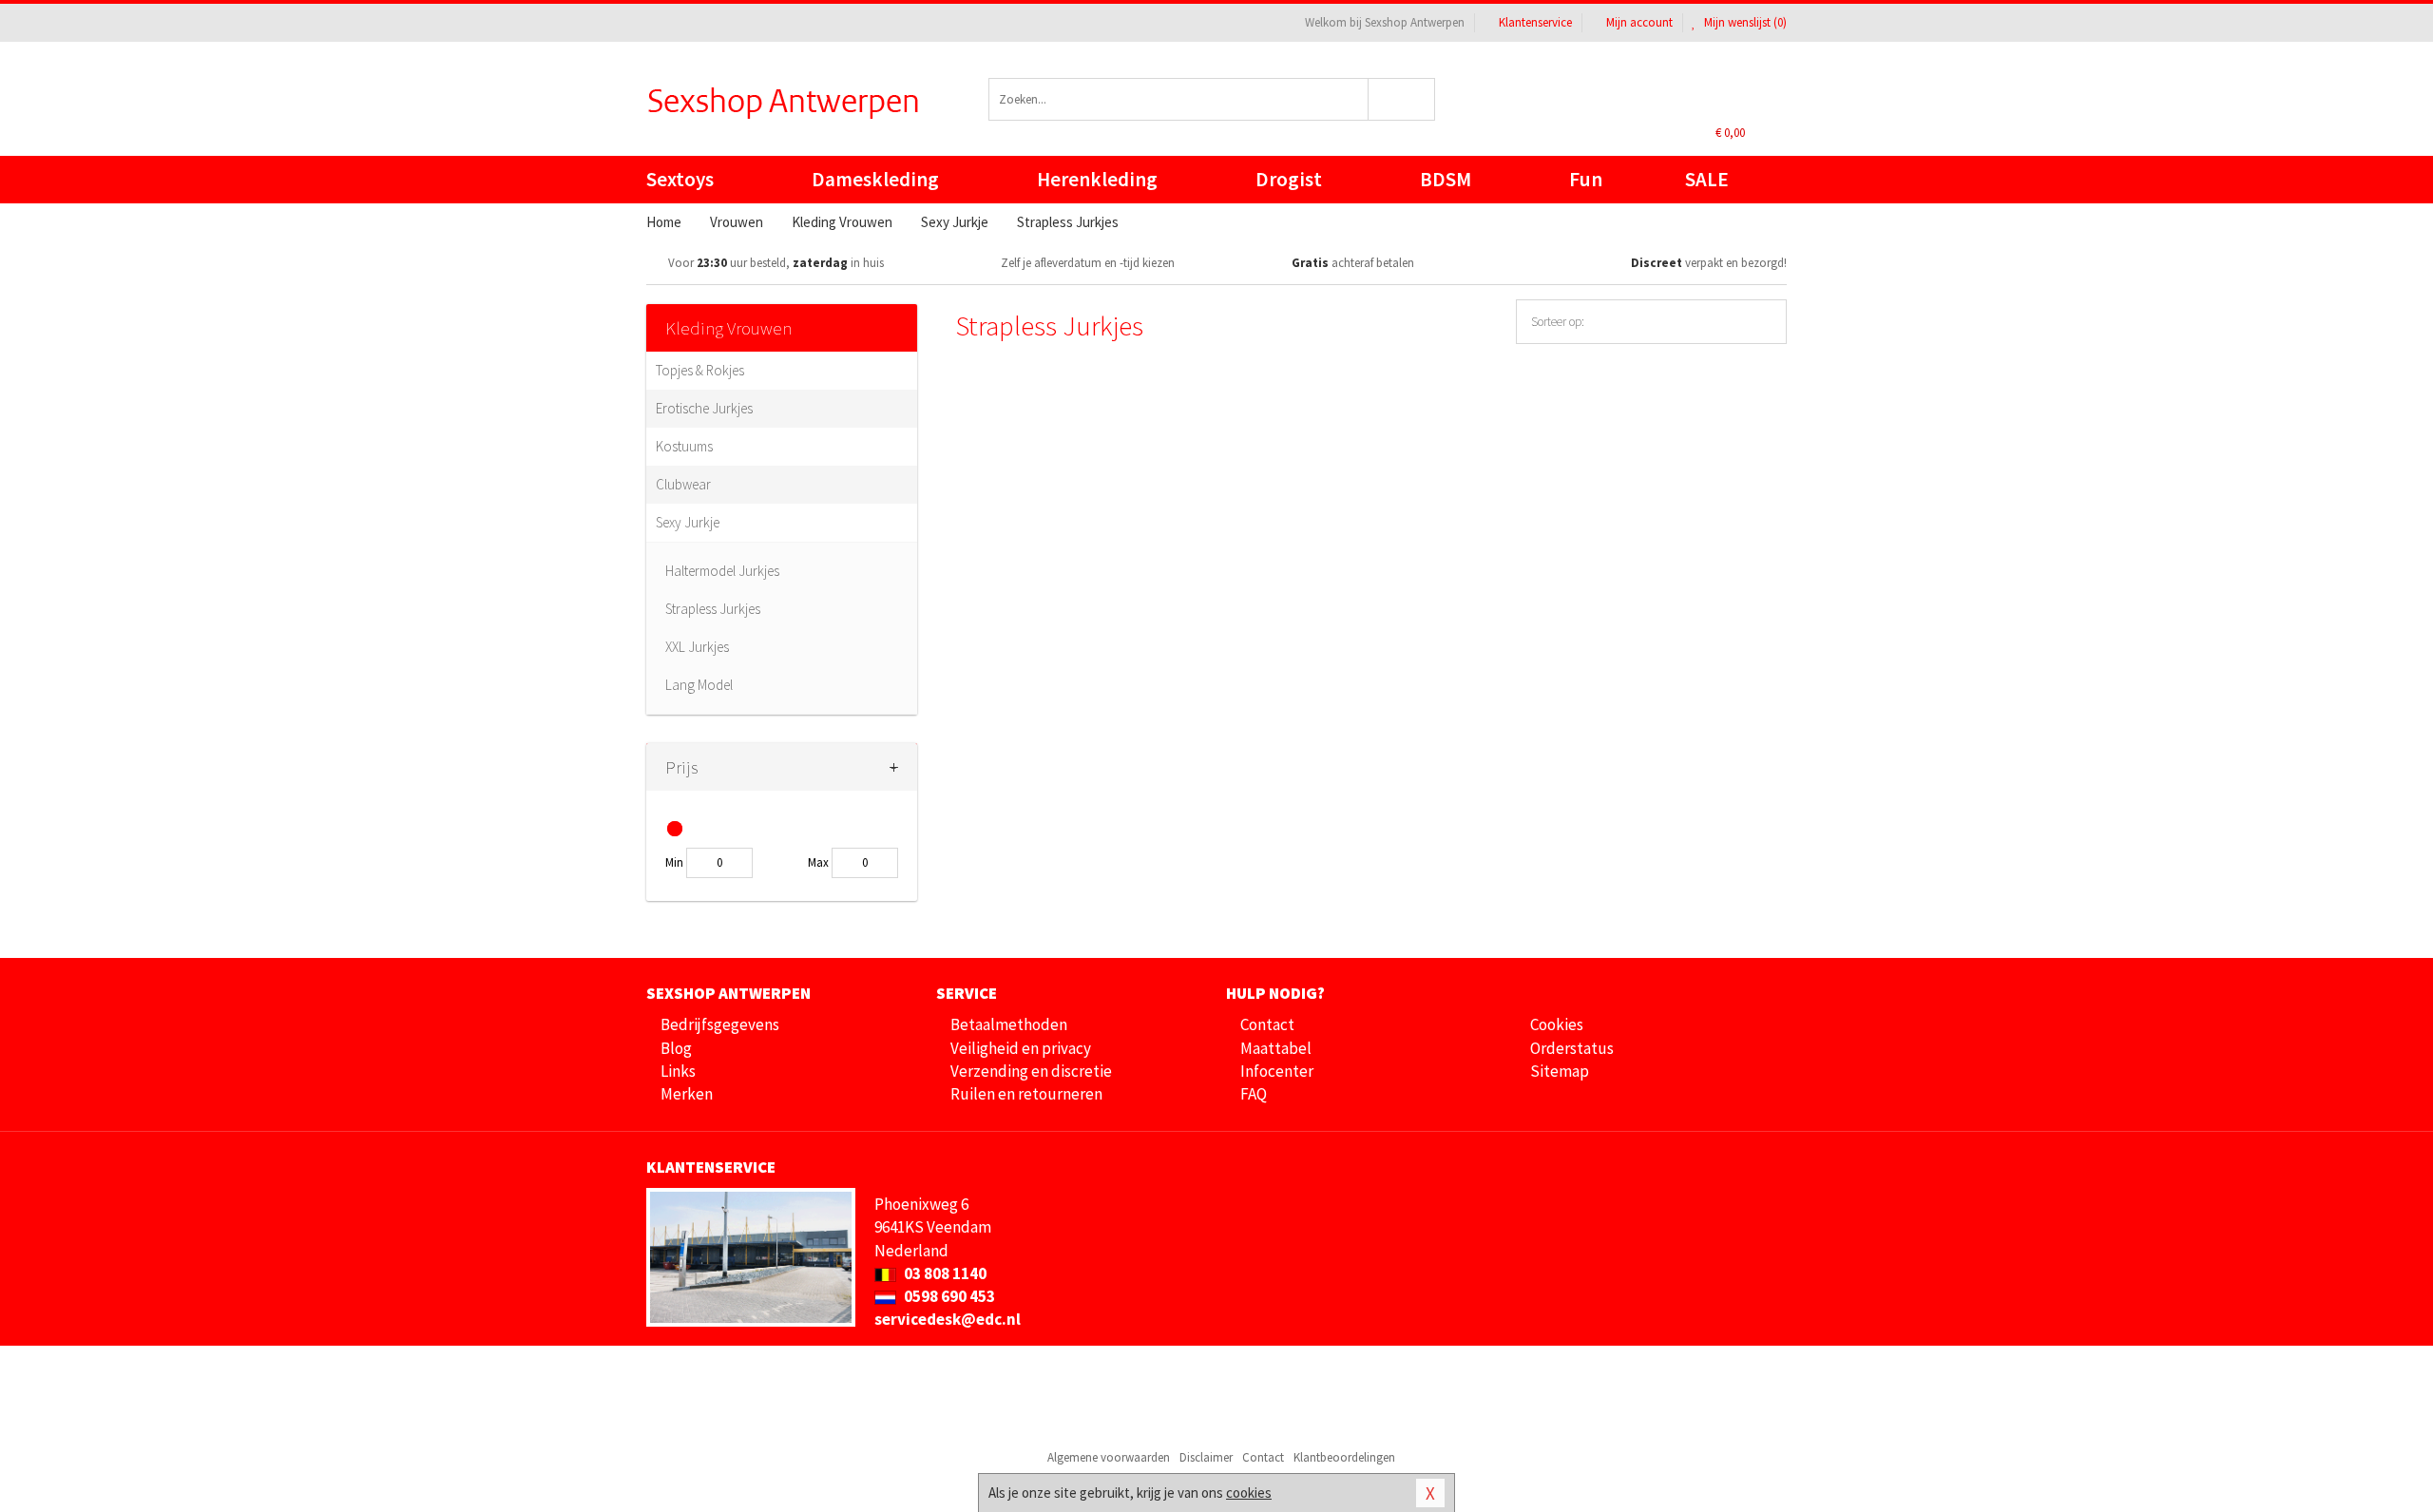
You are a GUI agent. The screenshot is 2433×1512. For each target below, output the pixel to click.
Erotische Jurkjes (704, 408)
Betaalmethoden (1009, 1024)
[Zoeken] (1402, 99)
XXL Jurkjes (697, 647)
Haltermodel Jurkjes (722, 571)
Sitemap (1560, 1071)
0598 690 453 (948, 1296)
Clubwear (683, 484)
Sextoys (680, 179)
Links (678, 1071)
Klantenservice (1535, 22)
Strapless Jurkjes (713, 609)
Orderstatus (1572, 1048)
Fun (1586, 179)
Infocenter (1277, 1071)
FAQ (1254, 1094)
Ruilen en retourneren (1026, 1094)
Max (818, 862)
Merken (687, 1094)
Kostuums (684, 446)
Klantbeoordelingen (1344, 1457)
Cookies (1557, 1024)
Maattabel (1276, 1048)
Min (674, 862)
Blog (676, 1048)
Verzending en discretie (1031, 1071)
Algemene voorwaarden (1109, 1457)
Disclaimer (1206, 1457)
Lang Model (699, 685)
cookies (1249, 1493)
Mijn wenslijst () (1744, 22)
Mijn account (1639, 22)
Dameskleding (875, 179)
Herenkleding (1097, 179)
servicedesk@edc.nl (948, 1319)
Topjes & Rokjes (700, 370)
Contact (1267, 1024)
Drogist (1289, 179)
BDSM (1446, 179)
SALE (1707, 179)
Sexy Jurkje (688, 522)
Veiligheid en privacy (1021, 1048)
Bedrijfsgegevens (720, 1024)
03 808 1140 (944, 1273)
